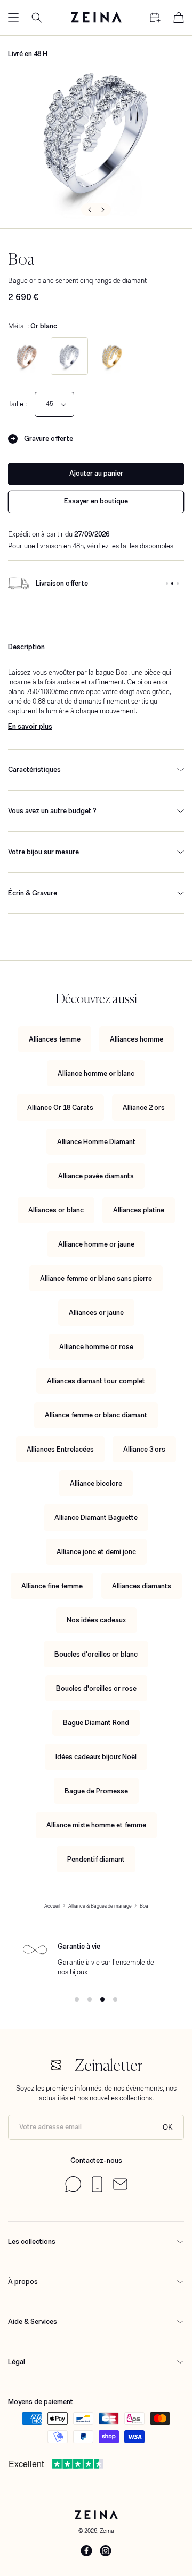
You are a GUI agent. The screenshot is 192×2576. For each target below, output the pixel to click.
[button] (13, 18)
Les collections (32, 2242)
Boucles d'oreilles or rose (96, 1688)
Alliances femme (55, 1039)
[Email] (120, 2188)
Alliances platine (139, 1210)
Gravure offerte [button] (49, 439)
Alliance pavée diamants (96, 1176)
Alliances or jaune (96, 1313)
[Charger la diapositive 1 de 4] (77, 1999)
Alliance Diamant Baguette (96, 1518)
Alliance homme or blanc (96, 1073)
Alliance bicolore (96, 1483)
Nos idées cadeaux (96, 1620)
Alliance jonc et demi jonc (96, 1552)
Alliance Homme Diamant (96, 1142)
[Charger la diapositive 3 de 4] (102, 1999)
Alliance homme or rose (96, 1347)
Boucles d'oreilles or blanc (96, 1654)
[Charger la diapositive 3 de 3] (178, 584)
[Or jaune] (112, 356)
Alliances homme (137, 1039)
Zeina (107, 2531)
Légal (17, 2362)
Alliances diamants (142, 1586)
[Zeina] (96, 18)
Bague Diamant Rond (96, 1723)
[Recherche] (37, 18)
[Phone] (97, 2190)
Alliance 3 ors (144, 1449)
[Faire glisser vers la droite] (103, 210)
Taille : (17, 404)
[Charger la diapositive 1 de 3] (167, 584)
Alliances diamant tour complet (96, 1381)
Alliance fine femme (52, 1586)
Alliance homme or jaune (96, 1244)
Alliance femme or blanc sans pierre (96, 1278)
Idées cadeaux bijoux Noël (96, 1757)
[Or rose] (27, 356)
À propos (23, 2282)
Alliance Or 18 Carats (60, 1108)
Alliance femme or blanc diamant (96, 1415)
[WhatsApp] (73, 2190)
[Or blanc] (69, 356)
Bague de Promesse (96, 1791)
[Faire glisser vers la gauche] (89, 210)
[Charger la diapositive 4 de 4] (115, 1999)
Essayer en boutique (96, 501)
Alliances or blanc (56, 1210)
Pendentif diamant (96, 1859)
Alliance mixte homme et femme (96, 1825)
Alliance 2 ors (144, 1108)
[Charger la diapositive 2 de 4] (90, 1999)
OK (168, 2127)
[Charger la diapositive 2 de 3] (172, 584)
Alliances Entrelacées (60, 1449)
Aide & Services (33, 2322)
